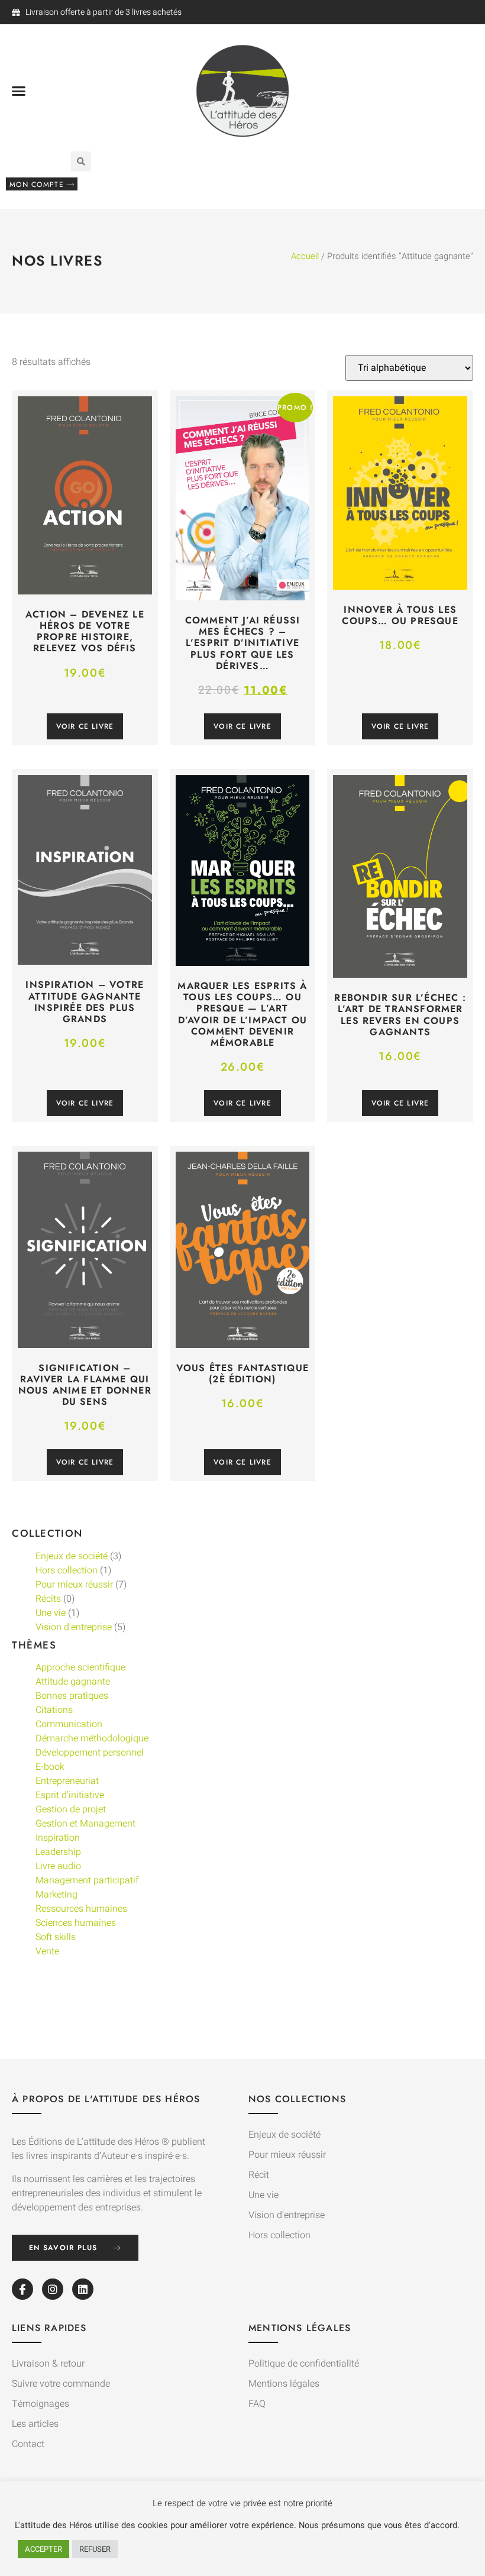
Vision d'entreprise (74, 1627)
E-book (50, 1767)
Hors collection (67, 1570)
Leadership (58, 1852)
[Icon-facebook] (22, 2289)
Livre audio (58, 1866)
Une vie (51, 1613)
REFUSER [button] (95, 2549)
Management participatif (87, 1880)
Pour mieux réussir (74, 1585)
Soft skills (56, 1937)
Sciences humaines (76, 1923)
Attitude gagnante (73, 1682)
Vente (47, 1951)
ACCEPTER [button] (43, 2549)
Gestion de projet (71, 1809)
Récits (48, 1599)
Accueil (305, 256)
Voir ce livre (85, 726)
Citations (54, 1710)
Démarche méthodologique (92, 1738)
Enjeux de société (72, 1556)
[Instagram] (53, 2289)
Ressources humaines (81, 1909)
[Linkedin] (83, 2289)
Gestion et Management (85, 1824)
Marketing (56, 1895)
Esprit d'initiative (70, 1795)
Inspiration (58, 1838)
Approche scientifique (80, 1667)
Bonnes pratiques (72, 1696)
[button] (19, 91)
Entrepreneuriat (67, 1781)
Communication (69, 1724)
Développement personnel (90, 1753)
